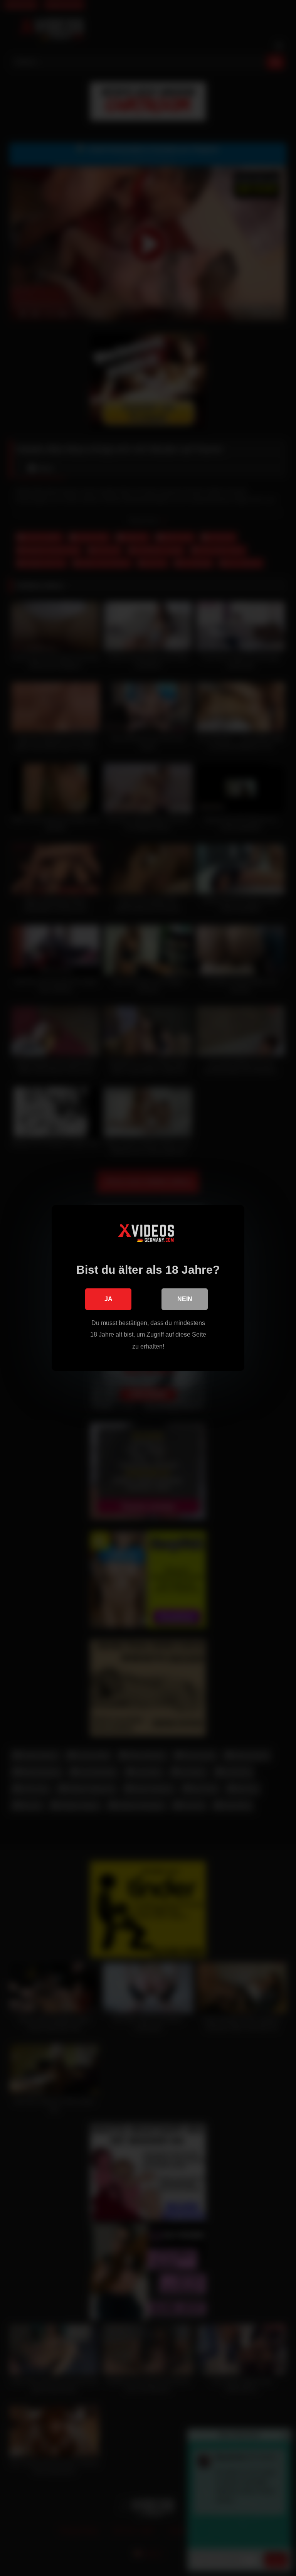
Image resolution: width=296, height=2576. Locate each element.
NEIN (185, 1299)
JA (108, 1299)
